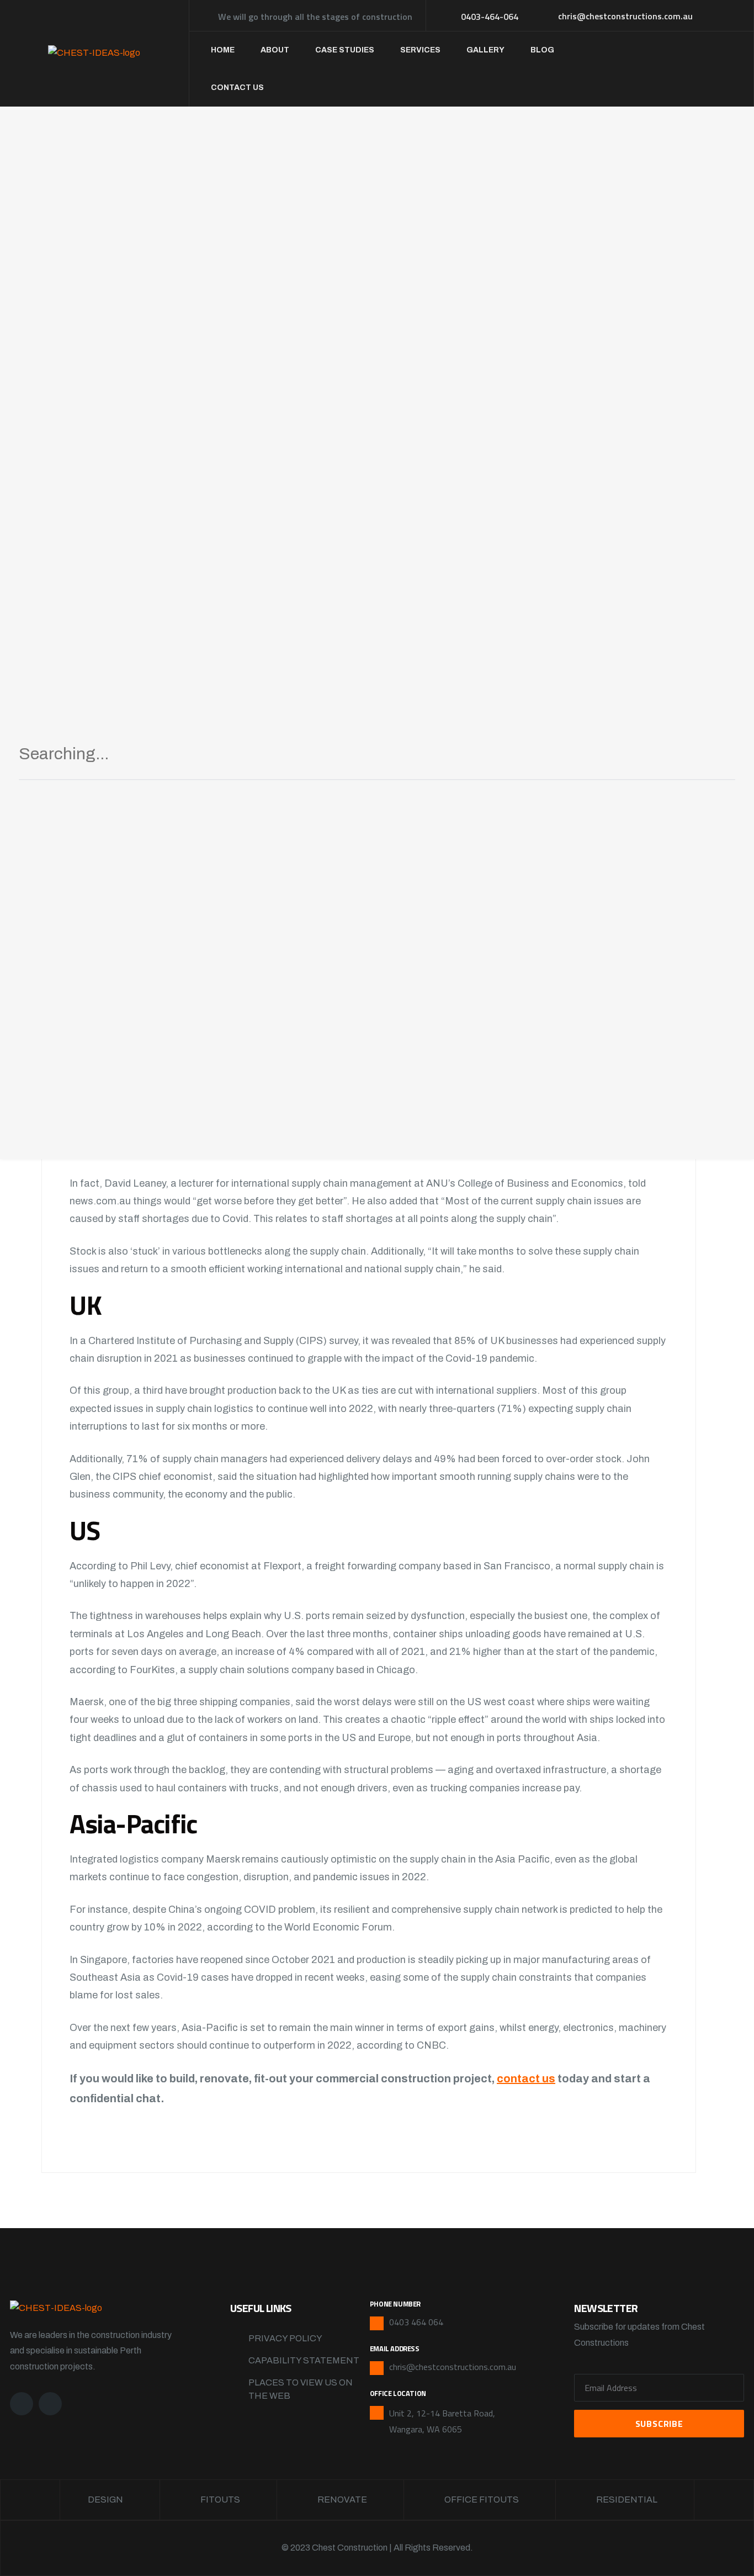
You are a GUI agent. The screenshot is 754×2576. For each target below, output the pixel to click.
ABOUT (275, 50)
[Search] (714, 758)
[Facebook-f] (22, 2404)
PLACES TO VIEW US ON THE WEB (301, 2389)
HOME (223, 50)
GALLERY (485, 50)
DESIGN (105, 2500)
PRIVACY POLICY (285, 2338)
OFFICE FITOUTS (482, 2500)
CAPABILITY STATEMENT (304, 2360)
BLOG (542, 50)
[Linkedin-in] (50, 2404)
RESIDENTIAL (627, 2500)
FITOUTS (220, 2500)
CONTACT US (237, 88)
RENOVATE (342, 2500)
